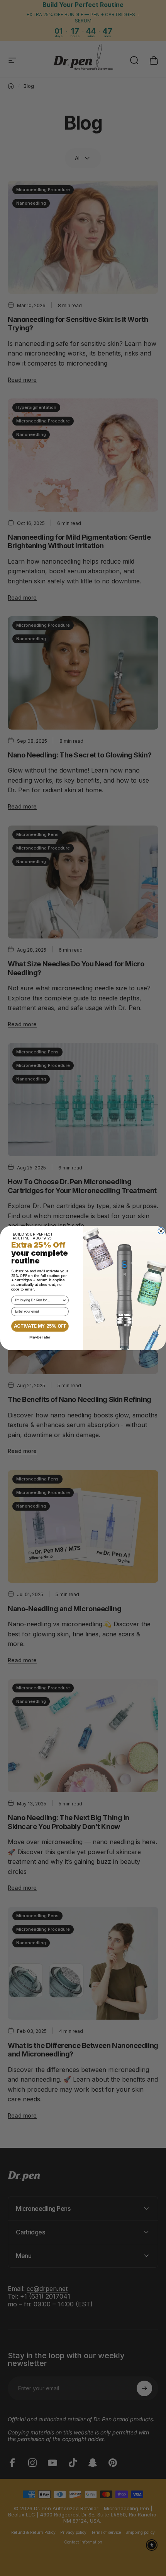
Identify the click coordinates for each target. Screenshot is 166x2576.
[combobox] (39, 1300)
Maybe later (40, 1337)
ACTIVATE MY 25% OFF (40, 1326)
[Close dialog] (161, 1231)
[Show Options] (64, 1300)
